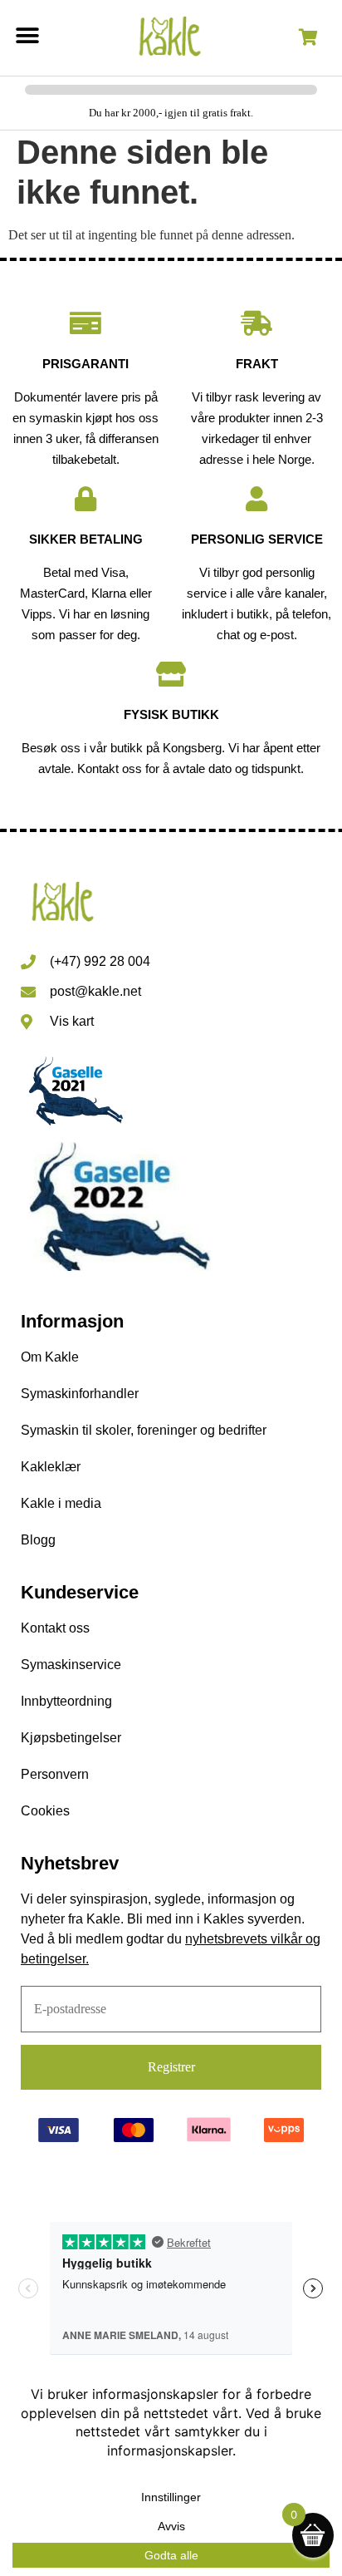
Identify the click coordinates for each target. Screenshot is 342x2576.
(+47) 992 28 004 (100, 961)
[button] (27, 35)
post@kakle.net (95, 991)
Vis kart (72, 1021)
